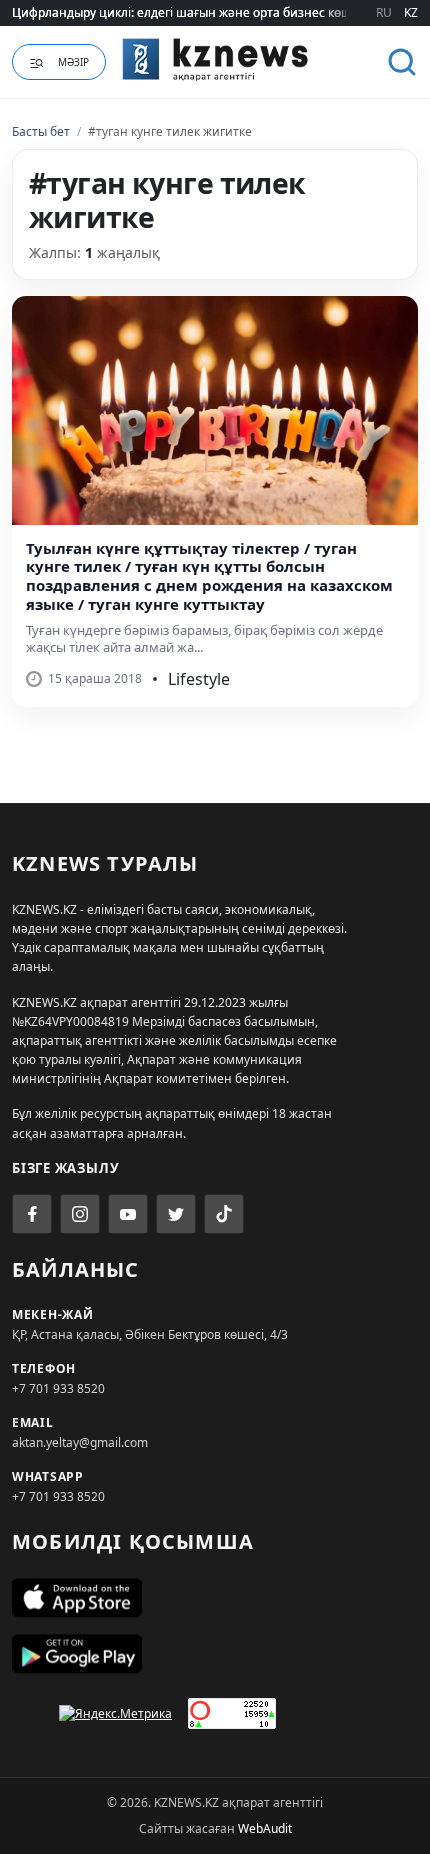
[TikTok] (224, 1214)
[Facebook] (32, 1214)
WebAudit (265, 1828)
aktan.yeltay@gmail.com (80, 1442)
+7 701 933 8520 (58, 1388)
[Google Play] (215, 1654)
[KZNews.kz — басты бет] (215, 59)
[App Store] (215, 1598)
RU (384, 12)
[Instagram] (80, 1214)
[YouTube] (128, 1214)
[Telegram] (176, 1214)
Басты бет (41, 131)
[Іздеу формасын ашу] (402, 62)
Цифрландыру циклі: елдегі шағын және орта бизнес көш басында (209, 12)
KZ (411, 12)
